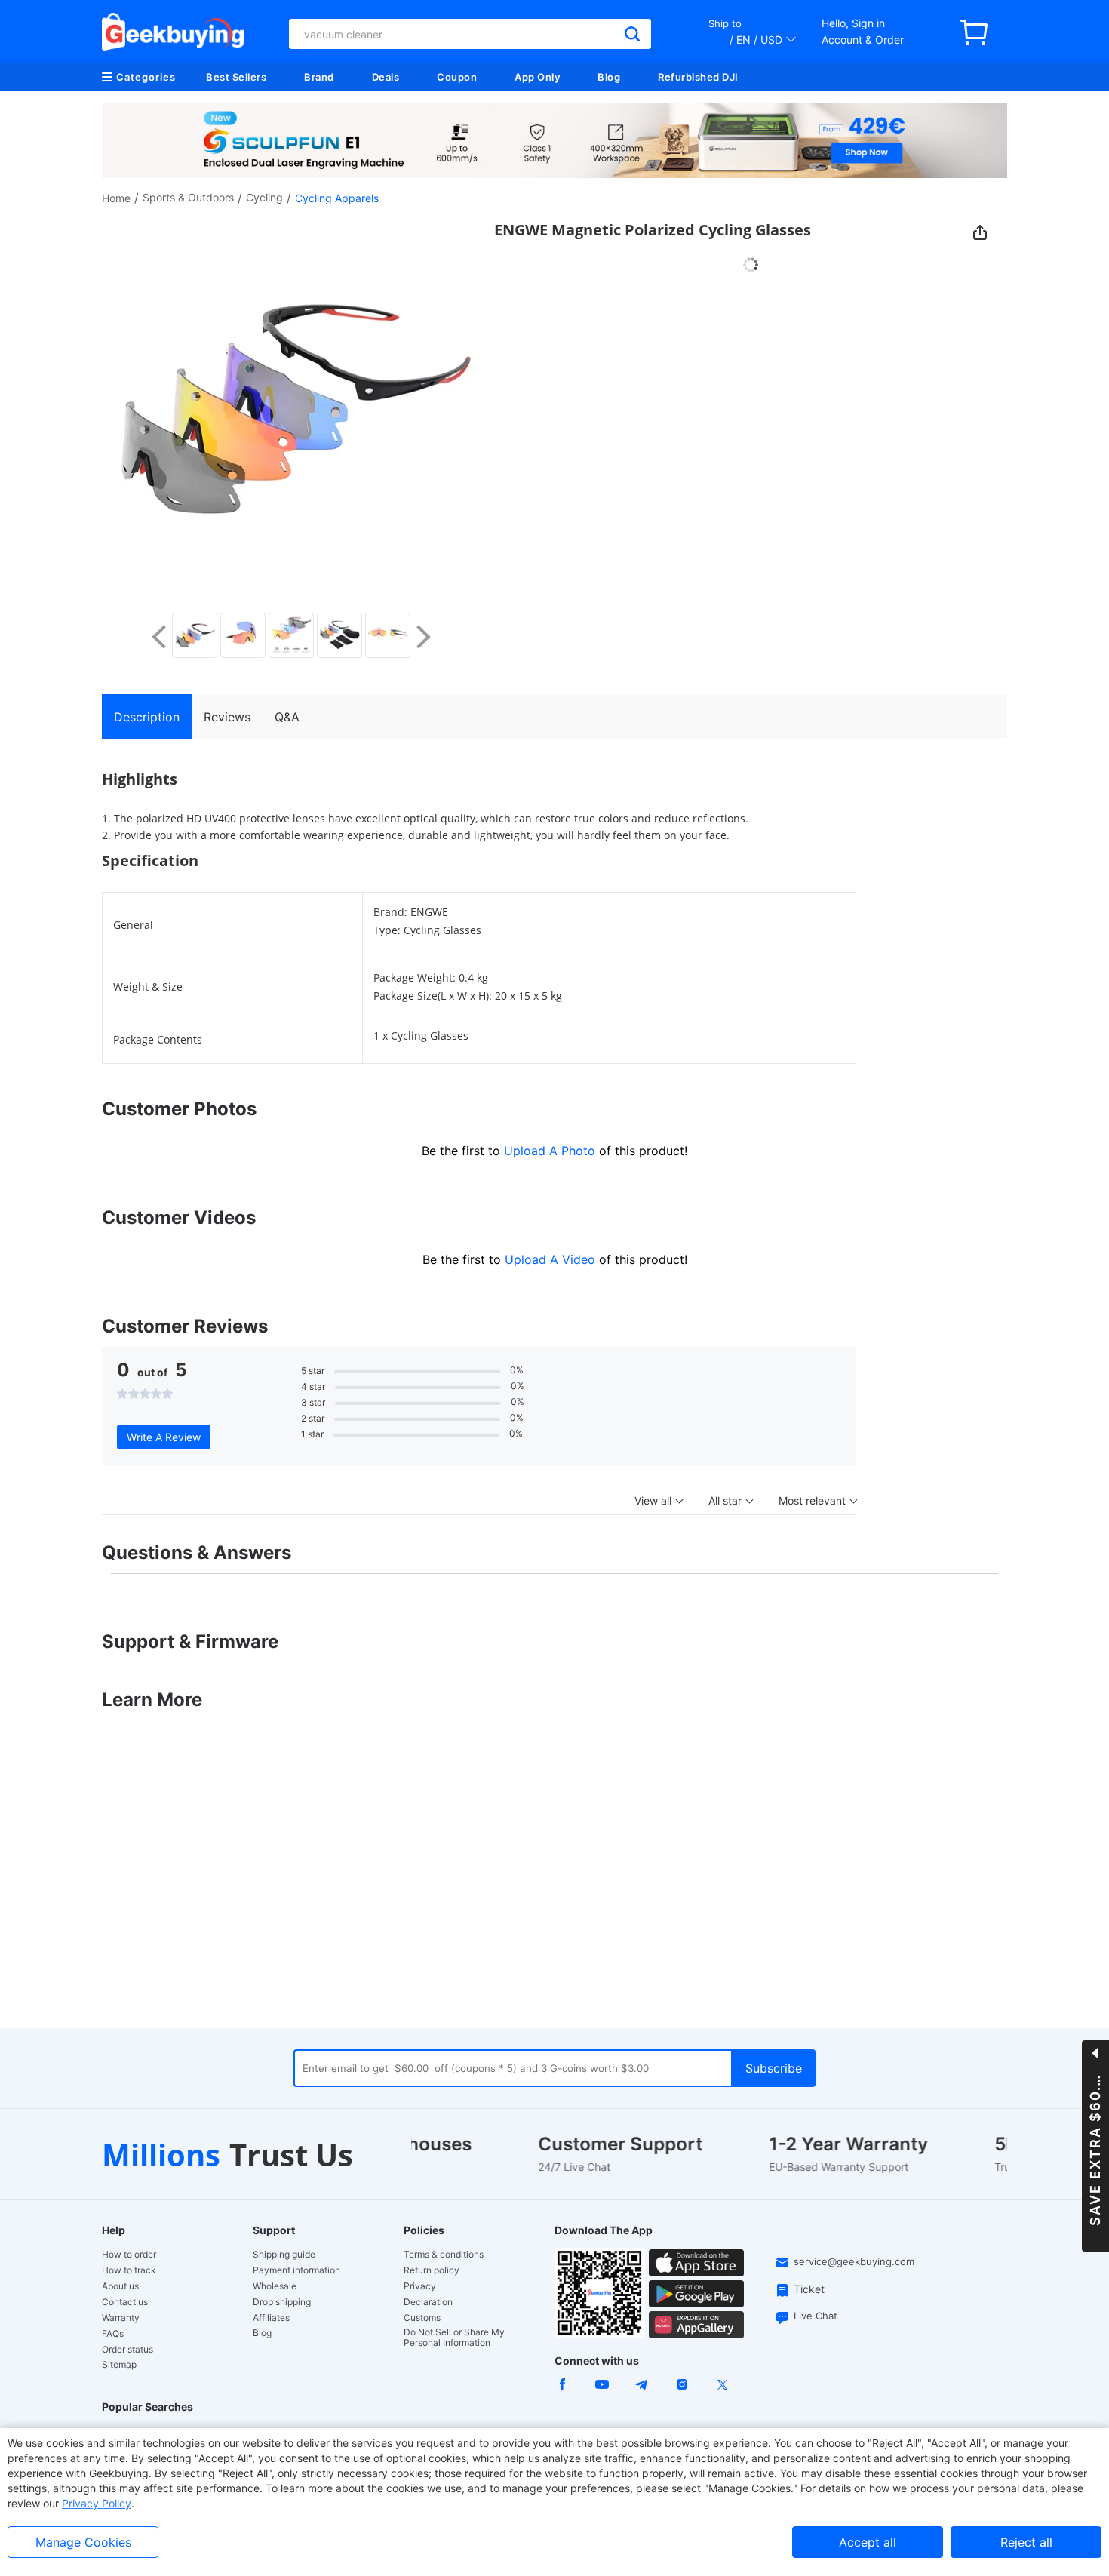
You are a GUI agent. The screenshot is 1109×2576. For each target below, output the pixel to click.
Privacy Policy (97, 2503)
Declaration (428, 2302)
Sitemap (119, 2364)
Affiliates (271, 2318)
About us (120, 2286)
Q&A (287, 717)
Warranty (121, 2318)
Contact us (125, 2302)
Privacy (420, 2286)
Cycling (264, 197)
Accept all (868, 2542)
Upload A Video (552, 1259)
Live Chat (816, 2316)
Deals (386, 77)
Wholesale (275, 2286)
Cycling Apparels (337, 198)
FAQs (113, 2334)
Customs (422, 2318)
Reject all (1026, 2542)
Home (116, 198)
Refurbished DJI (698, 77)
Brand (319, 77)
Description (147, 717)
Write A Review (164, 1437)
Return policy (432, 2270)
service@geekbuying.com (854, 2261)
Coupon (457, 77)
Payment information (296, 2270)
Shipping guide (284, 2255)
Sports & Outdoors (188, 197)
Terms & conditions (444, 2255)
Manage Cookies (83, 2542)
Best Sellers (236, 77)
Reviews (227, 717)
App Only (537, 77)
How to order (129, 2255)
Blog (609, 77)
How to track (129, 2270)
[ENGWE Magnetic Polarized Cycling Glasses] (195, 635)
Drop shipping (282, 2302)
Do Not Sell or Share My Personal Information (454, 2338)
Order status (127, 2350)
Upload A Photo (551, 1151)
